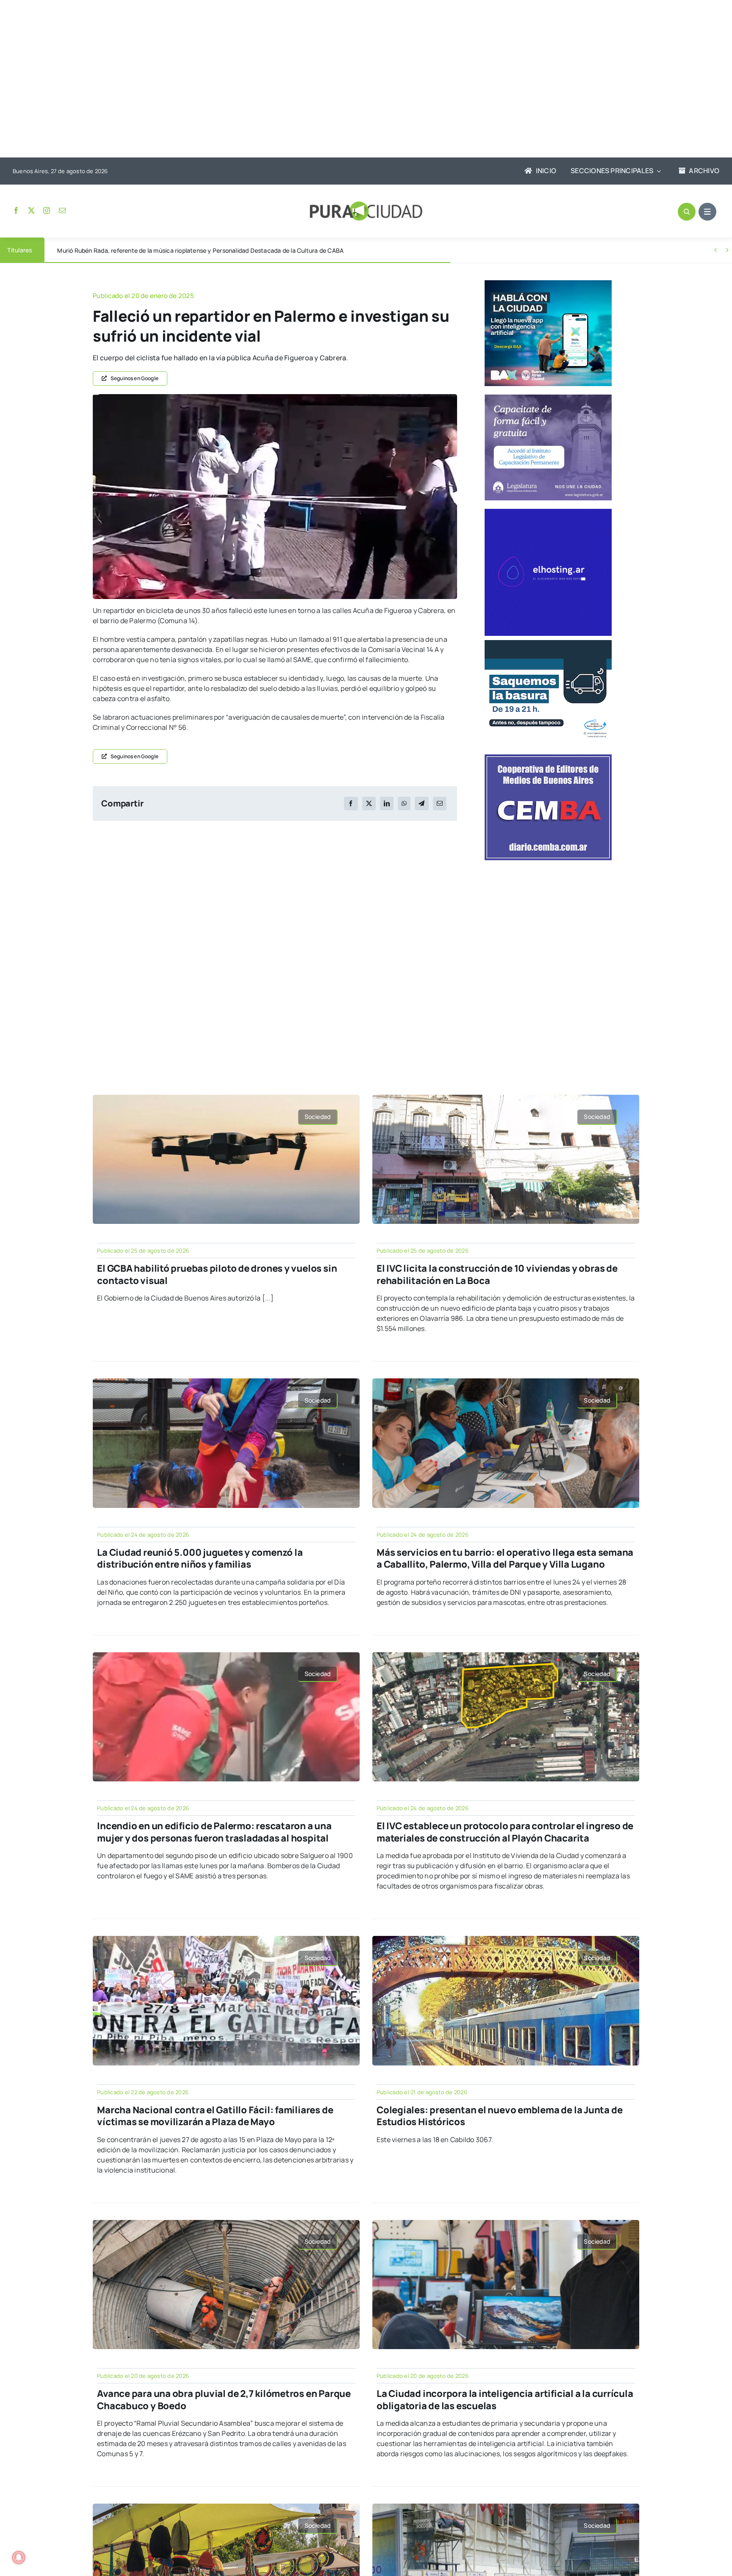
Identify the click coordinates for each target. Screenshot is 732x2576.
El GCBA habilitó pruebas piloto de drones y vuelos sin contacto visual (217, 1274)
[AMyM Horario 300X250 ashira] (548, 643)
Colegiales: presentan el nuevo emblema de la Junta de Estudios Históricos (499, 2116)
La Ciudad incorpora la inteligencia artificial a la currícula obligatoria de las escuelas (505, 2400)
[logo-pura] (366, 205)
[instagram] (47, 210)
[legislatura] (548, 398)
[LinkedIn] (387, 803)
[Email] (440, 803)
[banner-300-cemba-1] (548, 758)
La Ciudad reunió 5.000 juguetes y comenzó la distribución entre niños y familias (200, 1559)
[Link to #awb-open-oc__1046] (687, 212)
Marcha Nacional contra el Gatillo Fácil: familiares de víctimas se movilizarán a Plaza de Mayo (215, 2116)
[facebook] (16, 210)
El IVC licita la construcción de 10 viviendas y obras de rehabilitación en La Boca (497, 1274)
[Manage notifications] (19, 2557)
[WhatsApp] (404, 803)
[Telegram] (421, 803)
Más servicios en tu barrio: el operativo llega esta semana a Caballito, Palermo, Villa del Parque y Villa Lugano (505, 1559)
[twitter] (31, 210)
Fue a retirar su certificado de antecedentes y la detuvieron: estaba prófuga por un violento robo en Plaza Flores (213, 250)
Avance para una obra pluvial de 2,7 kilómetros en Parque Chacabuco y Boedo (224, 2400)
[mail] (62, 210)
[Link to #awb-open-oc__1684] (707, 212)
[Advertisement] (358, 80)
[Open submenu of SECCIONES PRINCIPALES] (657, 171)
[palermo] (275, 398)
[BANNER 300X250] (548, 284)
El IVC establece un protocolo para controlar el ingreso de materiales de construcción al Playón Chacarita (505, 1832)
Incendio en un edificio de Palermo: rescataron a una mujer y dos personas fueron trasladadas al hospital (214, 1832)
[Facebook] (351, 803)
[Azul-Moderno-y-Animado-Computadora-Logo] (548, 512)
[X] (369, 803)
